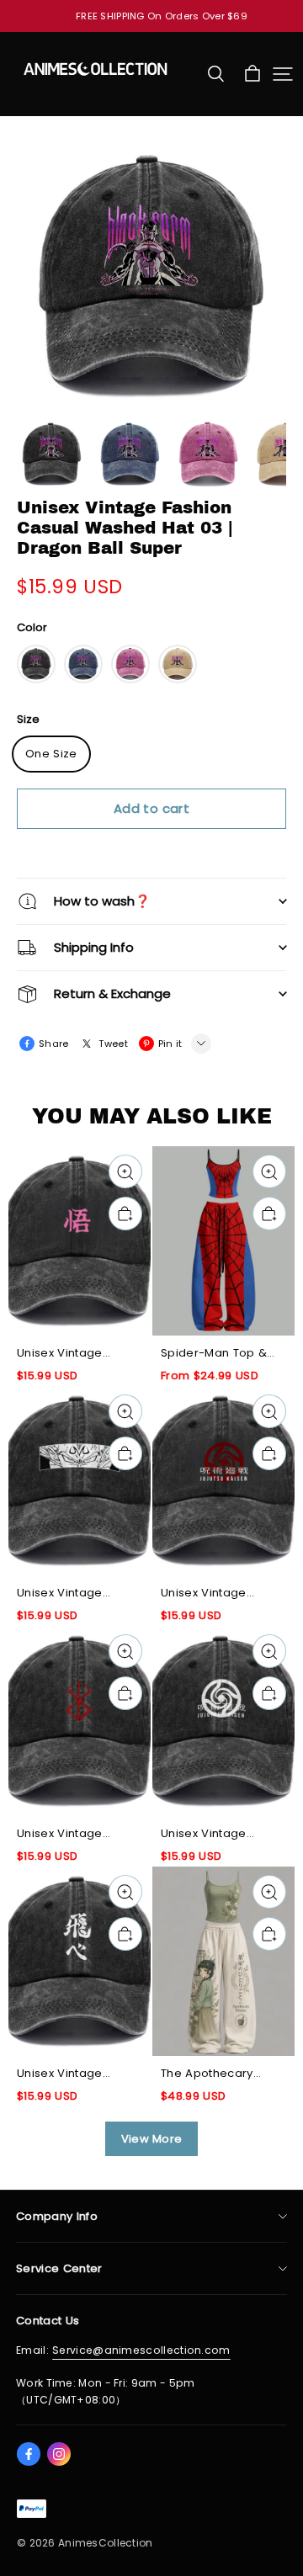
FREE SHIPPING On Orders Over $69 (162, 16)
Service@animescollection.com (141, 2350)
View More (152, 2139)
